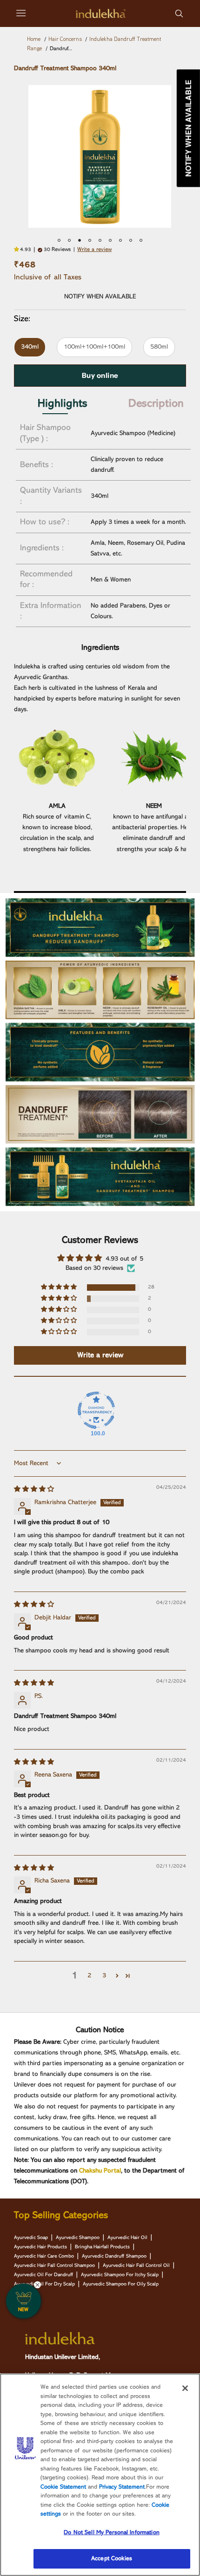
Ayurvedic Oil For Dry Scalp (44, 2284)
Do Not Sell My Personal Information (112, 2533)
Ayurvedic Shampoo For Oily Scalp (121, 2284)
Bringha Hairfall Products (102, 2247)
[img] (34, 1489)
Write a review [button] (100, 1355)
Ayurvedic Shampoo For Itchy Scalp (120, 2275)
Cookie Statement (63, 2487)
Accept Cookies (112, 2559)
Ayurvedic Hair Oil (127, 2238)
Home (34, 40)
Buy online (100, 375)
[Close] (185, 2388)
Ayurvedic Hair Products (40, 2247)
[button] (18, 250)
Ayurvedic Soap (31, 2238)
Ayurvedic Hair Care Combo (44, 2256)
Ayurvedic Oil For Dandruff (43, 2275)
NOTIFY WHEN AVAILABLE (100, 297)
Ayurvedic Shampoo (78, 2238)
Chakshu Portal (100, 2171)
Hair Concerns (65, 40)
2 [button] (89, 1975)
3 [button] (104, 1975)
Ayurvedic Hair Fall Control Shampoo (54, 2266)
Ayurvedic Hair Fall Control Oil (136, 2266)
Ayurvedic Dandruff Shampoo (114, 2256)
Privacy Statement (122, 2487)
